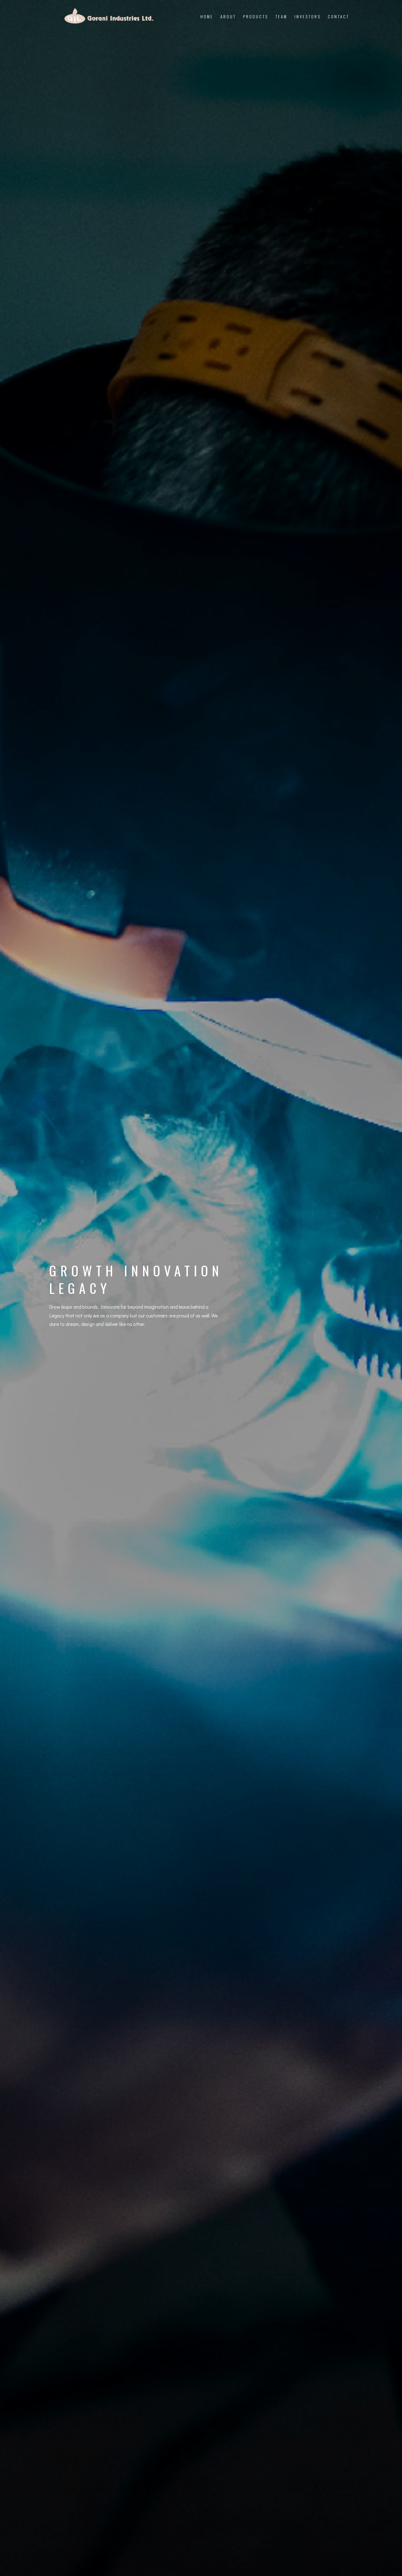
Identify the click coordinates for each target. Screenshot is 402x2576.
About (228, 16)
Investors (308, 16)
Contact (339, 16)
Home (207, 16)
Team (281, 16)
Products (256, 16)
